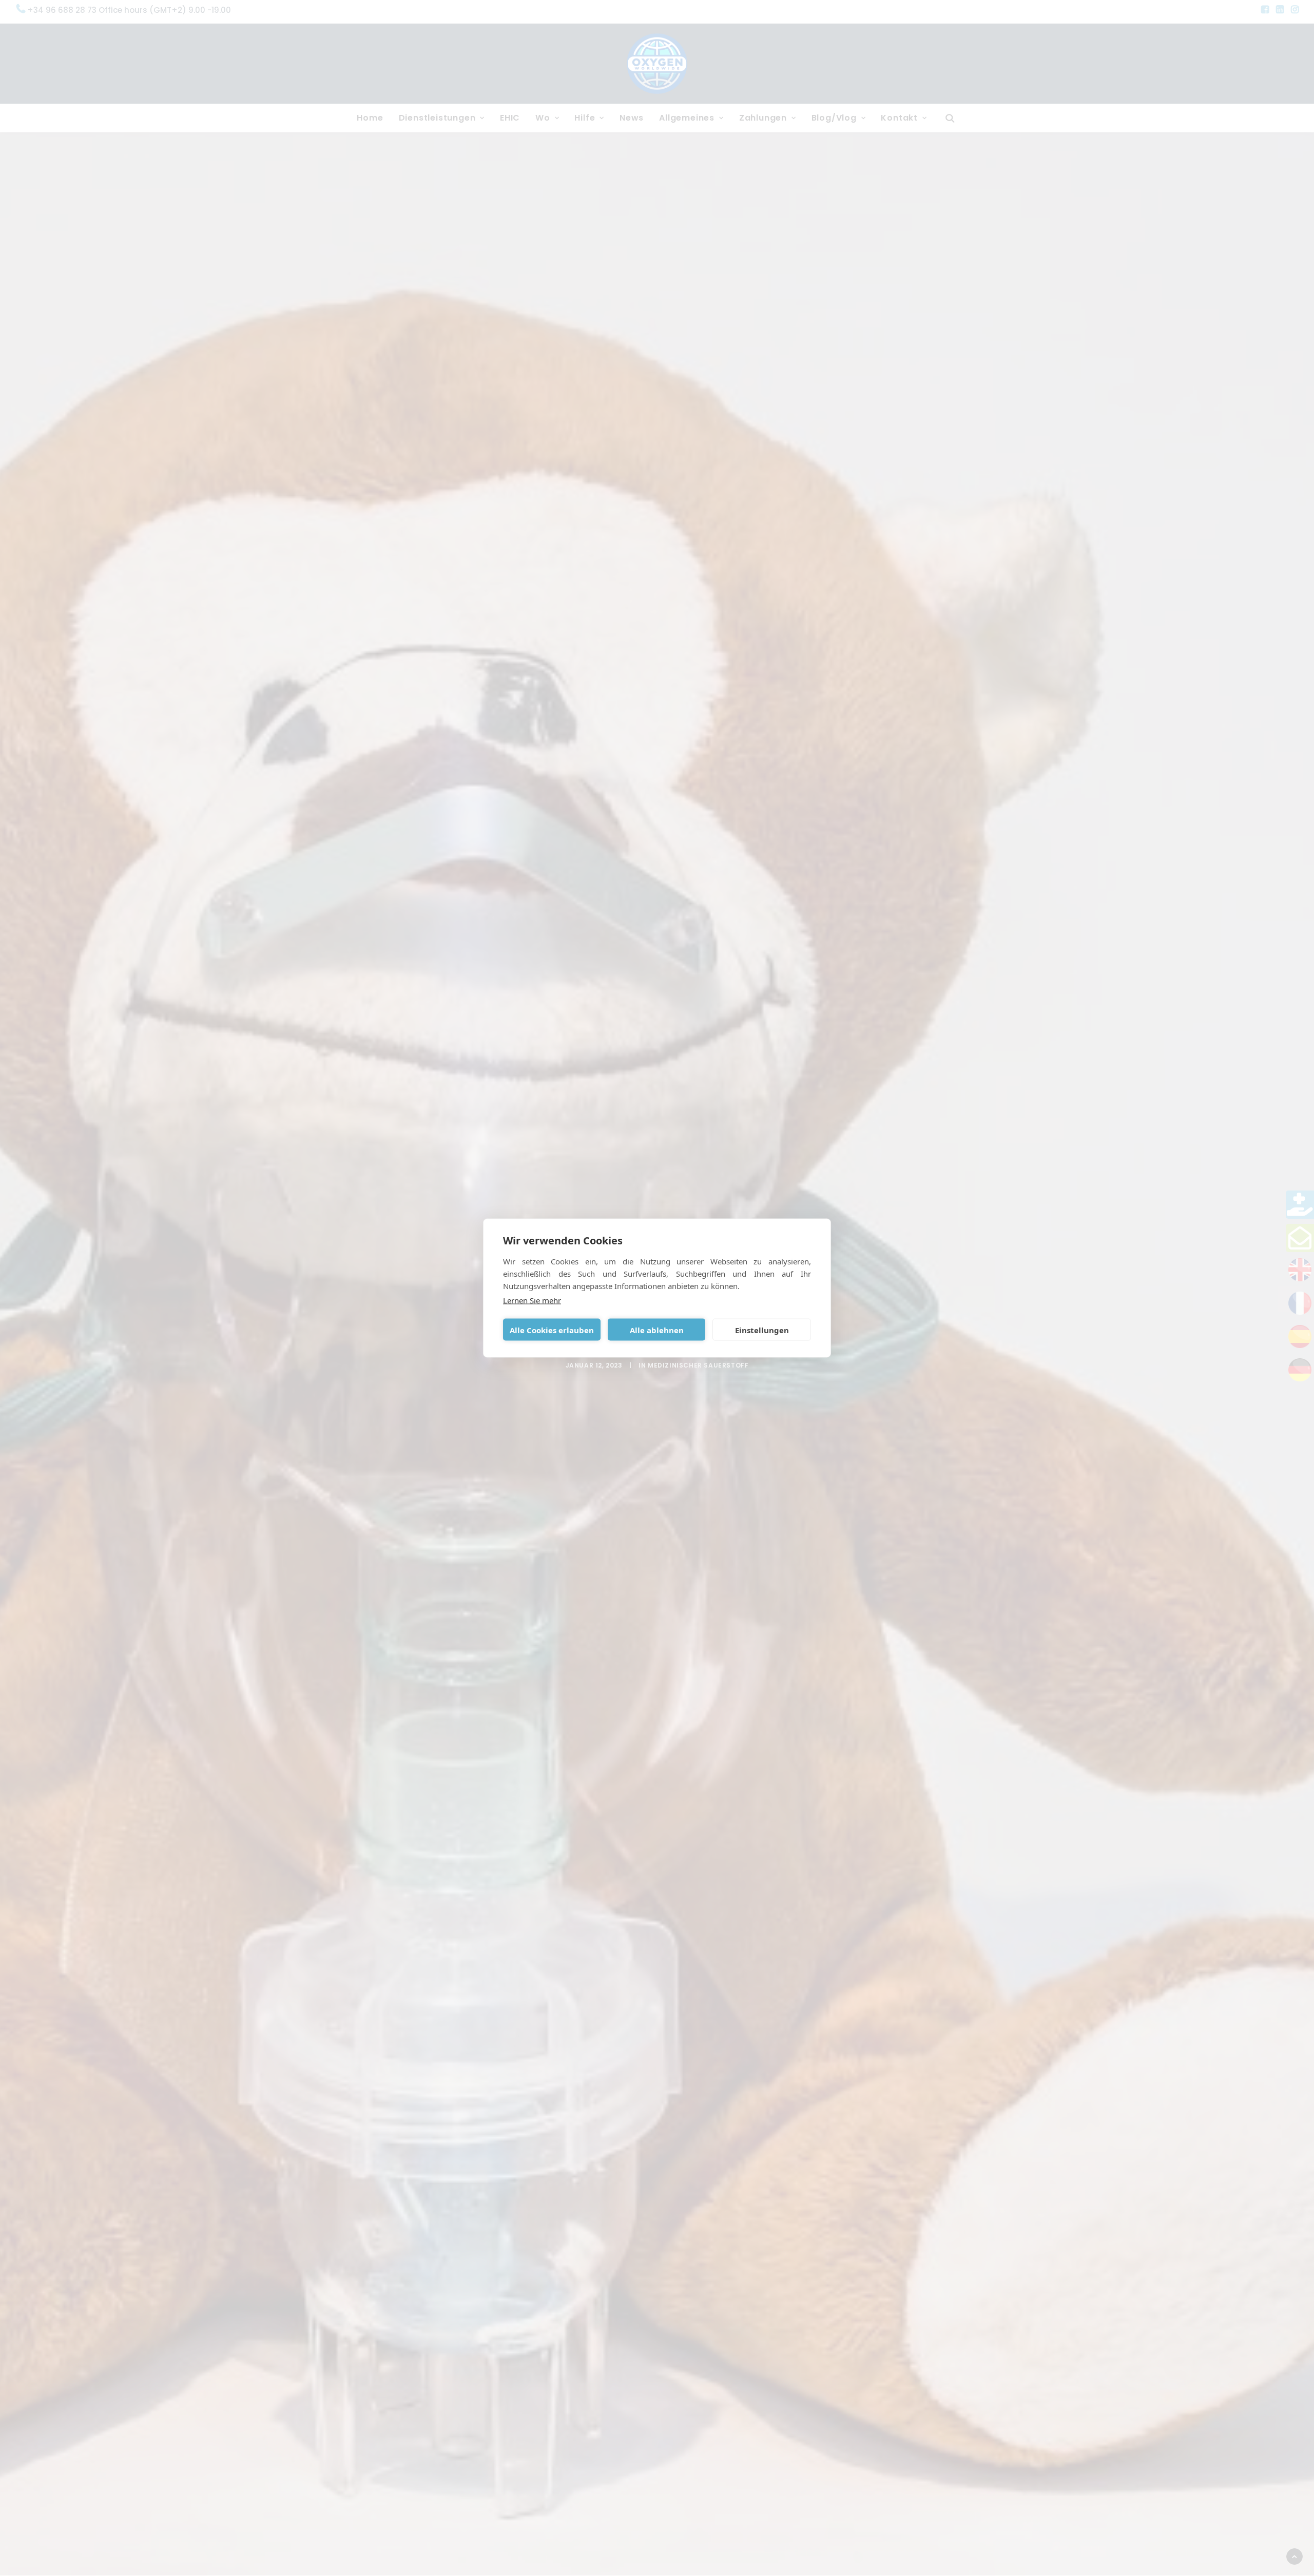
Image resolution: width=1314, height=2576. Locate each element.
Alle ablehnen (657, 1330)
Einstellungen (762, 1330)
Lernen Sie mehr (532, 1300)
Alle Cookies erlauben (552, 1330)
